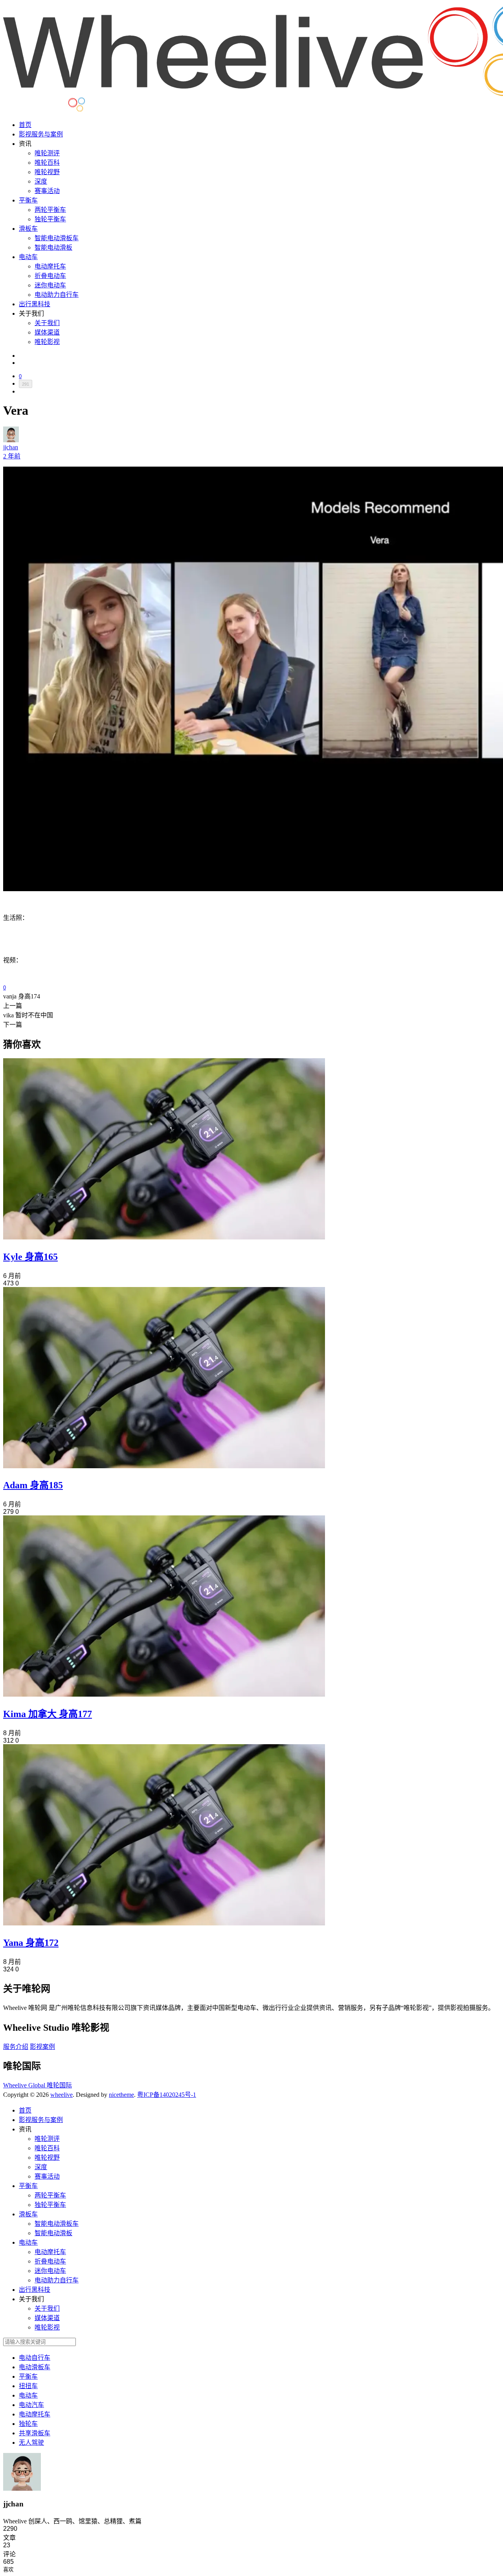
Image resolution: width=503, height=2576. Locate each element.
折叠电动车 (50, 276)
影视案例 (42, 2047)
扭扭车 (28, 2386)
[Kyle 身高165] (164, 1237)
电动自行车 (35, 2358)
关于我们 (47, 323)
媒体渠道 (47, 332)
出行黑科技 (35, 304)
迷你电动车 (50, 285)
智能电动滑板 (53, 247)
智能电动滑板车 (57, 238)
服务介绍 (16, 2047)
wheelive (61, 2095)
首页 (25, 125)
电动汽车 (31, 2405)
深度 (41, 181)
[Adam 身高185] (164, 1466)
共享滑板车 (35, 2433)
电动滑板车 (35, 2367)
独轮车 (28, 2424)
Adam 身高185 (33, 1485)
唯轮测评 (47, 153)
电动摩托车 (50, 266)
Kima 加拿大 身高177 (48, 1714)
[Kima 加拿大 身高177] (164, 1694)
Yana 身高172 (31, 1943)
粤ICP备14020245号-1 (167, 2095)
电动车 (28, 257)
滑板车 (28, 229)
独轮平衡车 (50, 219)
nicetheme (121, 2095)
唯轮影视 (47, 342)
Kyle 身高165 (30, 1257)
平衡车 (28, 200)
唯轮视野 (47, 172)
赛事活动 (47, 191)
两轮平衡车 (50, 210)
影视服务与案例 (41, 134)
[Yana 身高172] (164, 1923)
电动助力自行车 (57, 295)
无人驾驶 (31, 2443)
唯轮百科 (47, 163)
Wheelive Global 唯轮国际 (38, 2085)
